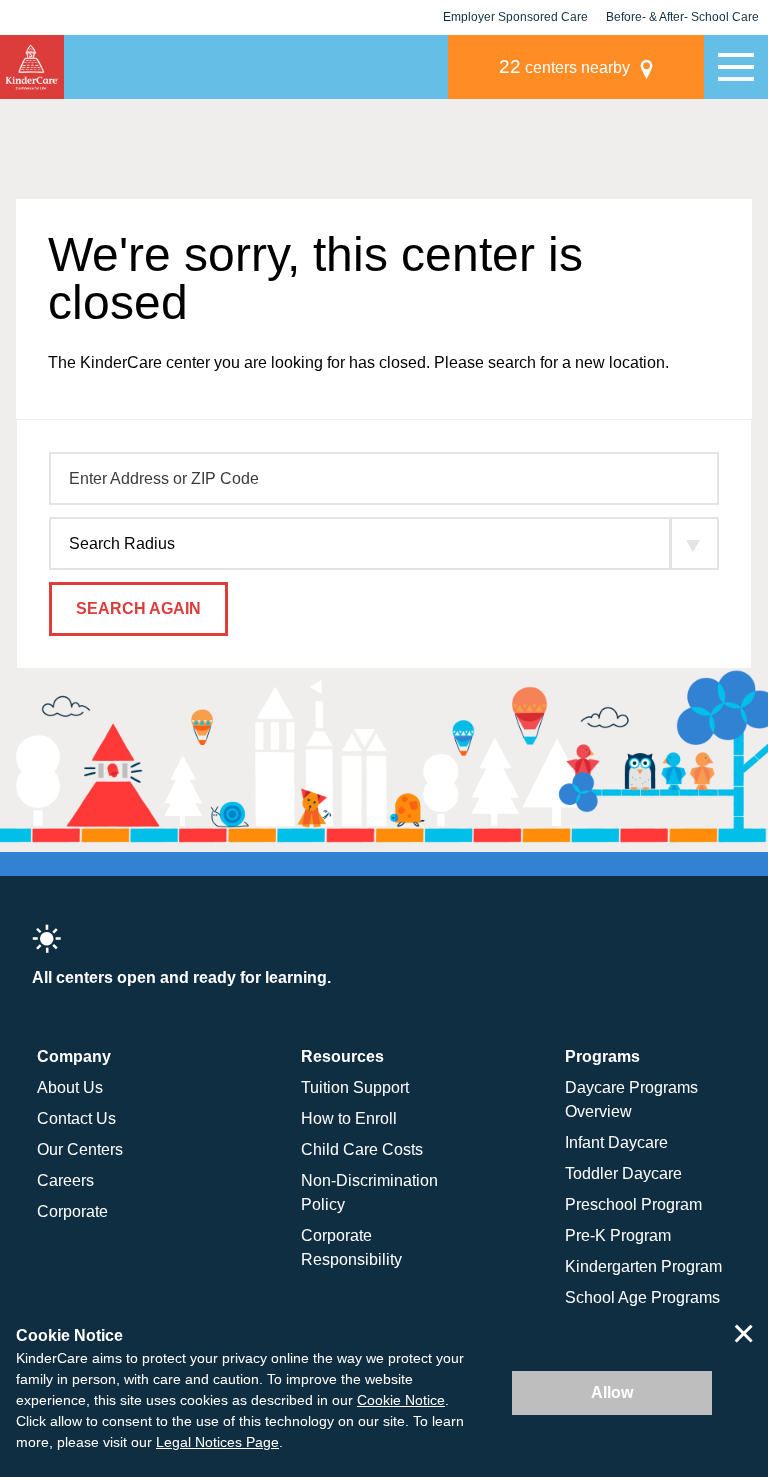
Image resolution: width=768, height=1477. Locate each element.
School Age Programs (642, 1297)
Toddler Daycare (623, 1173)
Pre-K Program (618, 1235)
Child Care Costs (362, 1149)
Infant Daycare (616, 1142)
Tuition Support (355, 1087)
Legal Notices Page (217, 1442)
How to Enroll (349, 1118)
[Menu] (736, 67)
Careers (65, 1180)
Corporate (72, 1211)
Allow (612, 1392)
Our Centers (80, 1149)
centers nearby (564, 66)
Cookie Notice (401, 1400)
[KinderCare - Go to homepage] (32, 67)
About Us (70, 1087)
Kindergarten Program (643, 1266)
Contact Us (76, 1118)
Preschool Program (633, 1204)
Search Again (138, 608)
